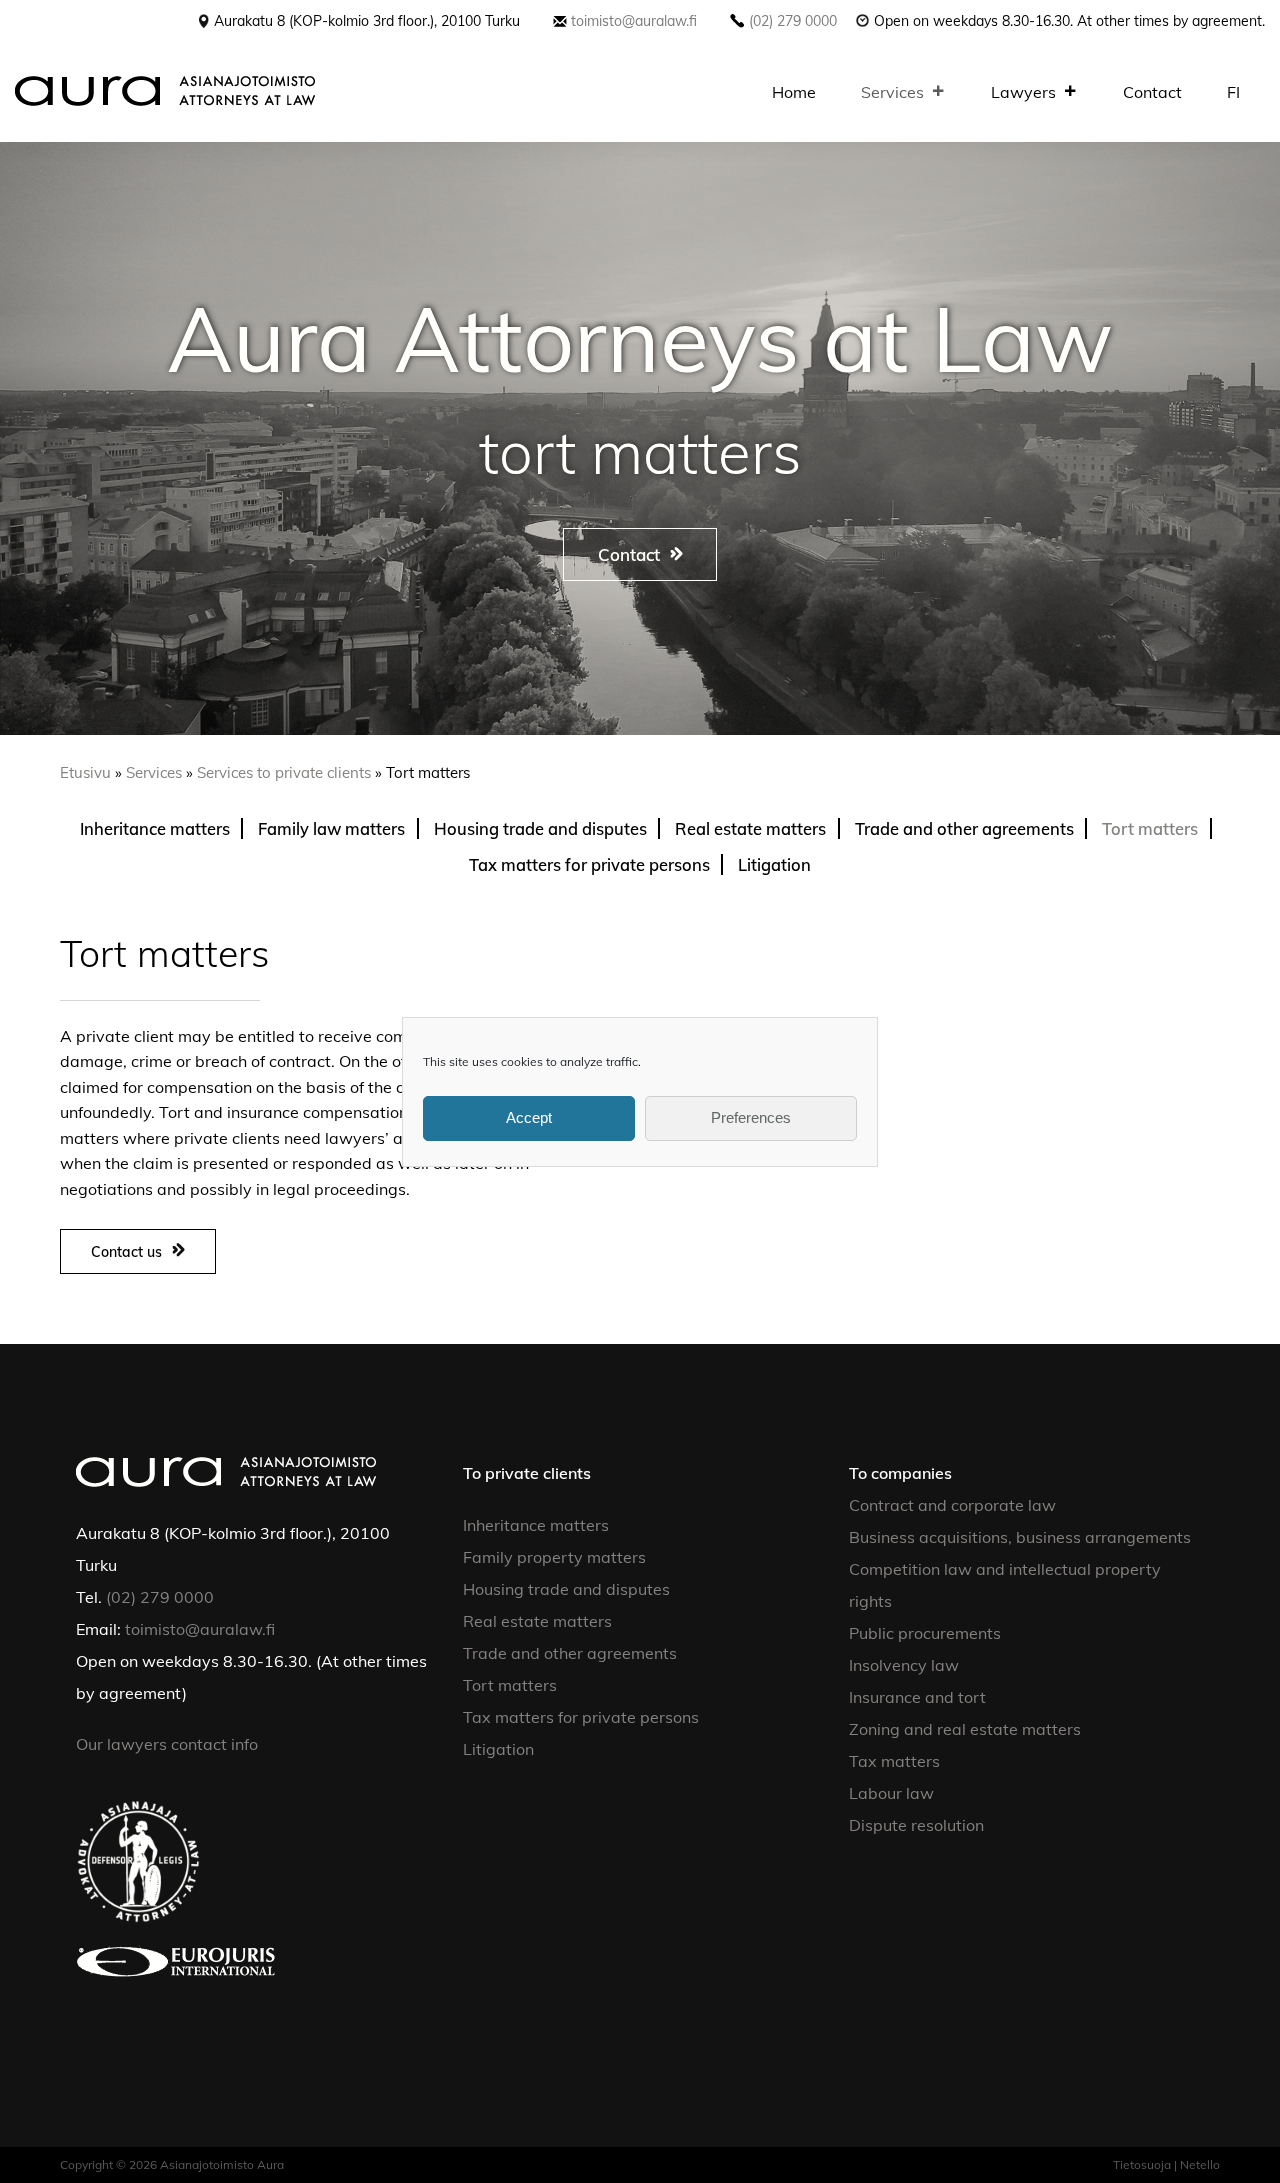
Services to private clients (284, 772)
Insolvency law (904, 1665)
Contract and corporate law (952, 1505)
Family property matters (554, 1557)
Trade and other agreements (964, 828)
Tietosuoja (1142, 2164)
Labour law (891, 1793)
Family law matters (331, 828)
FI (1233, 92)
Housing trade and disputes (540, 828)
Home (794, 92)
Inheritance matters (155, 828)
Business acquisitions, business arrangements (1020, 1537)
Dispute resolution (916, 1825)
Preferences (751, 1117)
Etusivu (85, 772)
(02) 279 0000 (793, 20)
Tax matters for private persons (589, 864)
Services (892, 92)
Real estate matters (750, 828)
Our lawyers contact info (169, 1744)
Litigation (774, 864)
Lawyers (1023, 92)
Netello (1200, 2164)
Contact (1152, 92)
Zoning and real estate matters (965, 1729)
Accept (529, 1117)
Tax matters (894, 1761)
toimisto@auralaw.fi (634, 20)
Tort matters (1150, 828)
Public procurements (925, 1633)
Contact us (126, 1251)
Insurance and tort (917, 1697)
